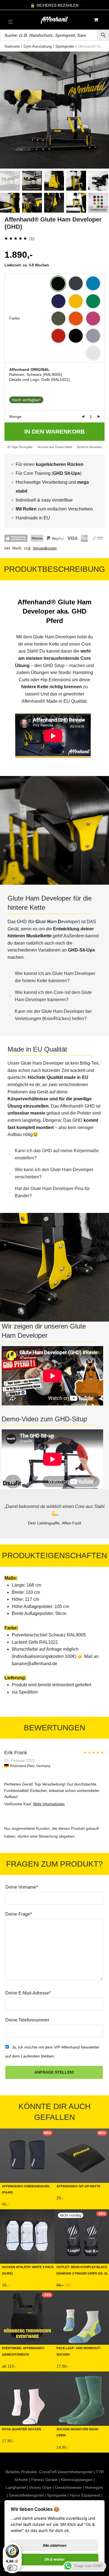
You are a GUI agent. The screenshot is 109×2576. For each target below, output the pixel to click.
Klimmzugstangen (77, 2480)
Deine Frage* (19, 1914)
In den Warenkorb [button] (72, 2200)
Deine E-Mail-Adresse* (28, 1993)
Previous (5, 110)
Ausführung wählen (19, 2205)
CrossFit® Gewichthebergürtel (66, 2472)
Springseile (57, 2495)
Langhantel (16, 2487)
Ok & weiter (54, 2559)
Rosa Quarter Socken (22, 2429)
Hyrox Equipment (85, 2495)
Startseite (12, 46)
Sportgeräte (65, 46)
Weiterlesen (66, 2286)
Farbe (15, 318)
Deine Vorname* (22, 1887)
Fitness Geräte (44, 2480)
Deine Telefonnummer (27, 2020)
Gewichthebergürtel (26, 2495)
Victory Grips (40, 2487)
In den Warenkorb (54, 431)
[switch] (12, 2568)
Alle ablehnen (55, 2545)
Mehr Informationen (49, 1804)
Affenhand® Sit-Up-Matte (78, 2186)
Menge (15, 417)
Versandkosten (45, 548)
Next (104, 110)
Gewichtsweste (68, 2487)
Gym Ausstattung (38, 46)
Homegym (94, 2487)
